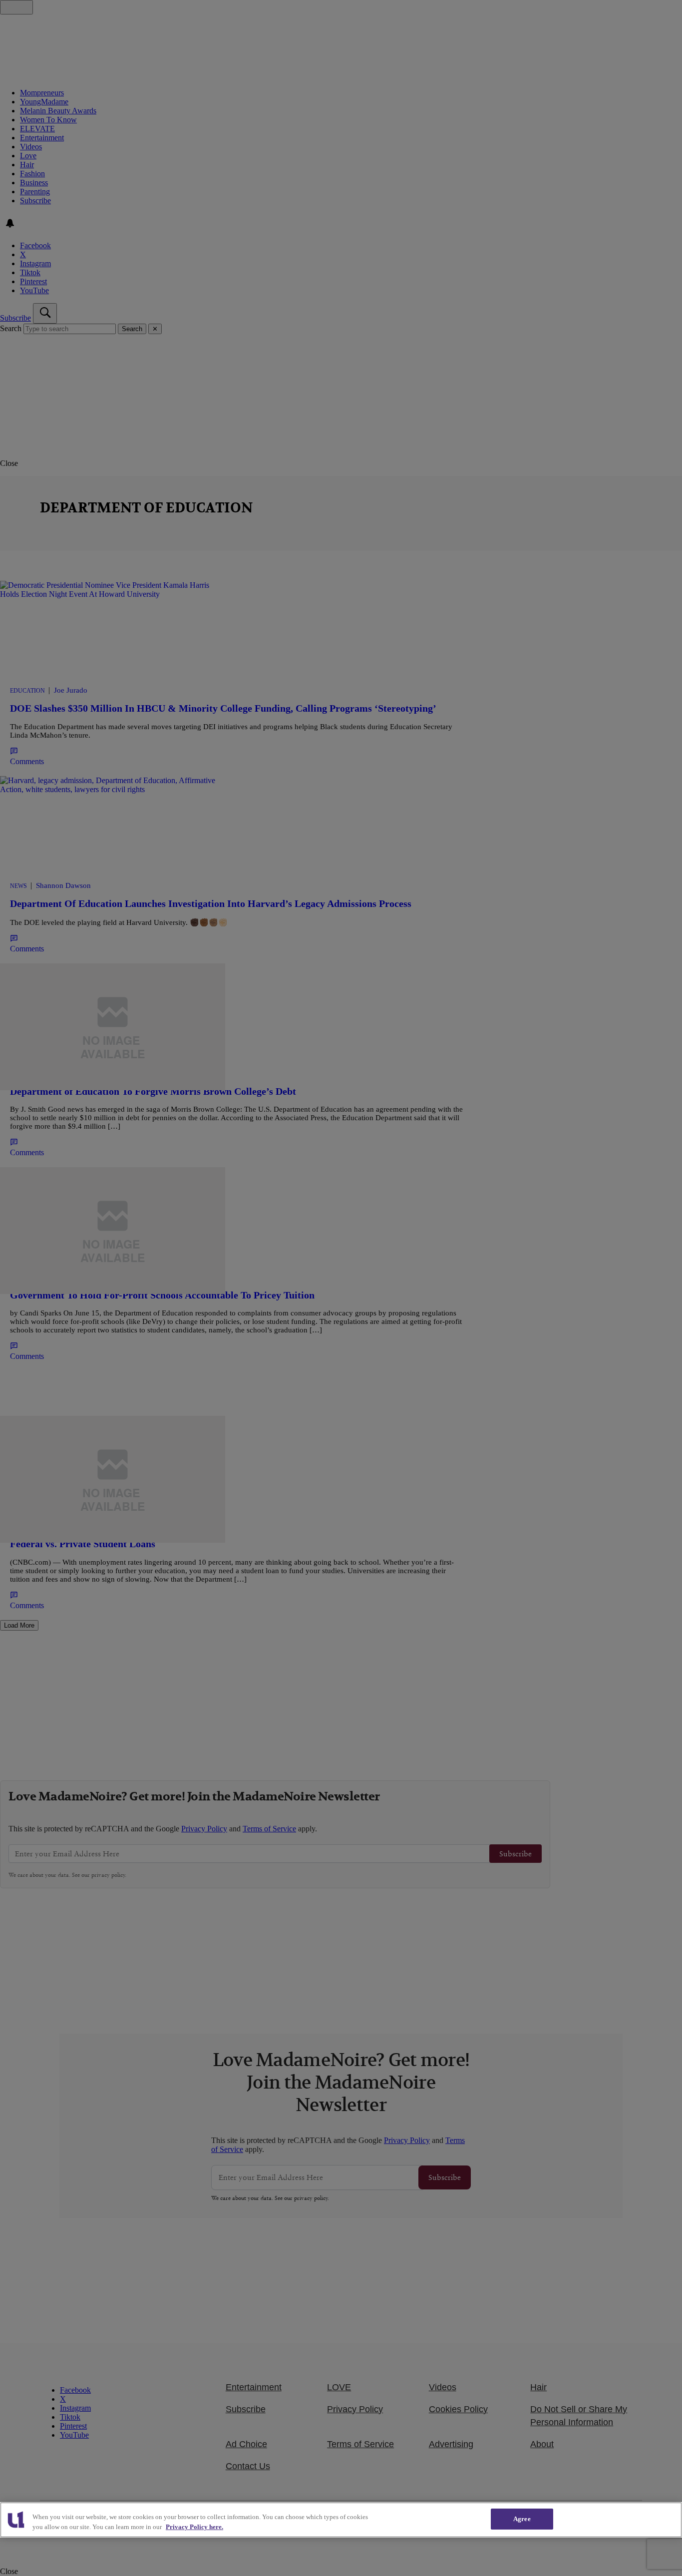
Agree (522, 2519)
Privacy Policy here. (194, 2527)
